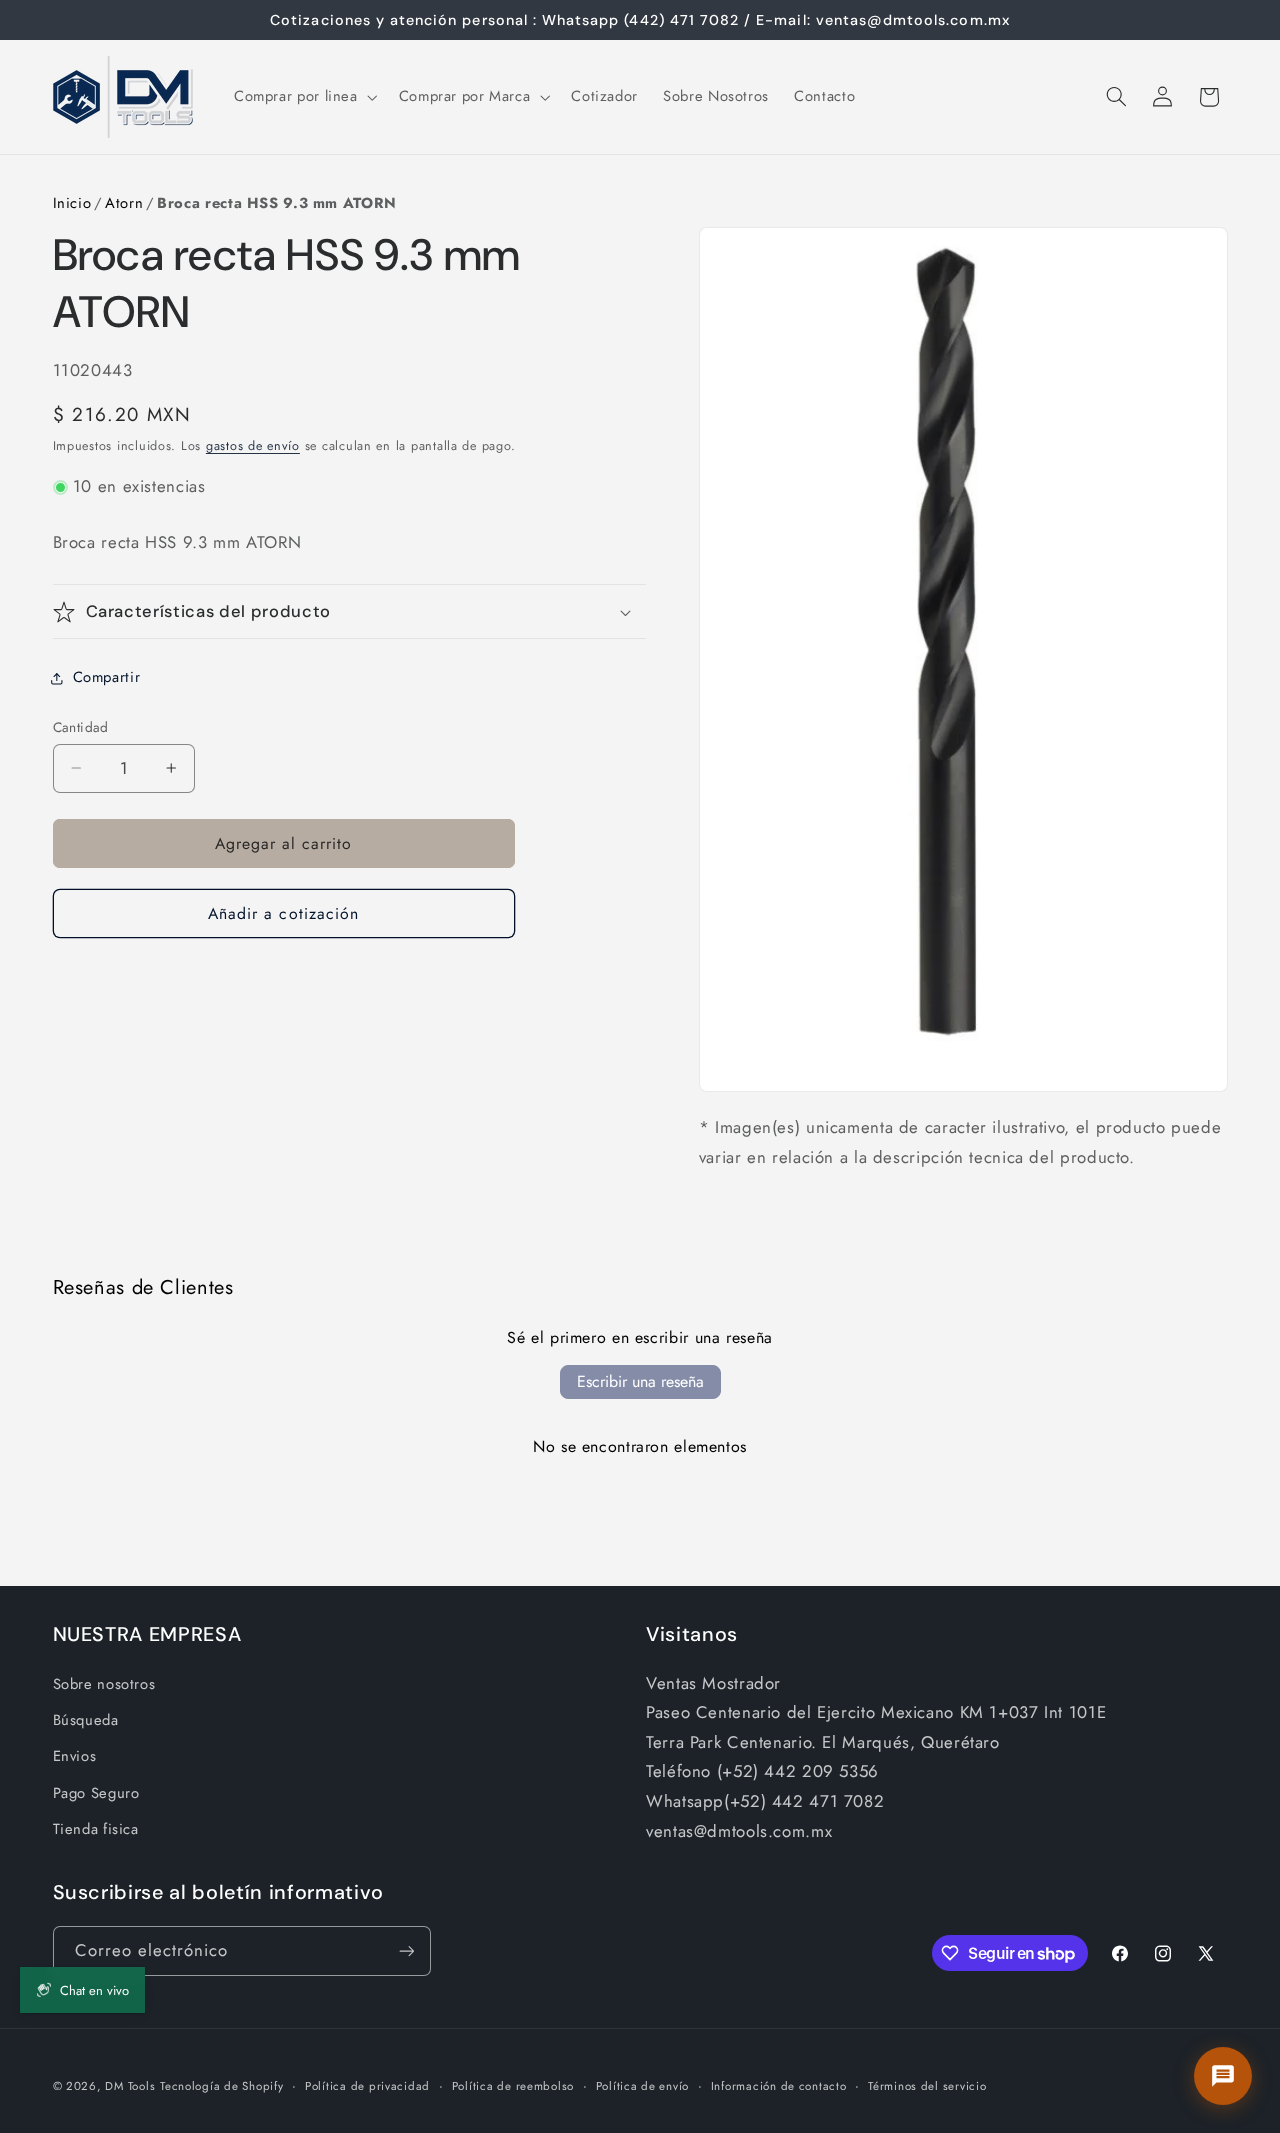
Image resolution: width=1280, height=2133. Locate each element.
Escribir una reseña (640, 1381)
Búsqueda (86, 1720)
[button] (303, 97)
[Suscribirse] (406, 1950)
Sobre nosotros (104, 1684)
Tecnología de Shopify (221, 2086)
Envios (75, 1756)
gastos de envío (253, 446)
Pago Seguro (96, 1793)
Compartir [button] (107, 677)
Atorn (124, 203)
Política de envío (643, 2086)
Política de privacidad (367, 2086)
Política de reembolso (513, 2086)
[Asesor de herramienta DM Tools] (1223, 2076)
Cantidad (81, 727)
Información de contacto (779, 2086)
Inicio (72, 203)
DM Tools (130, 2086)
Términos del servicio (927, 2086)
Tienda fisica (96, 1829)
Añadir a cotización (283, 913)
